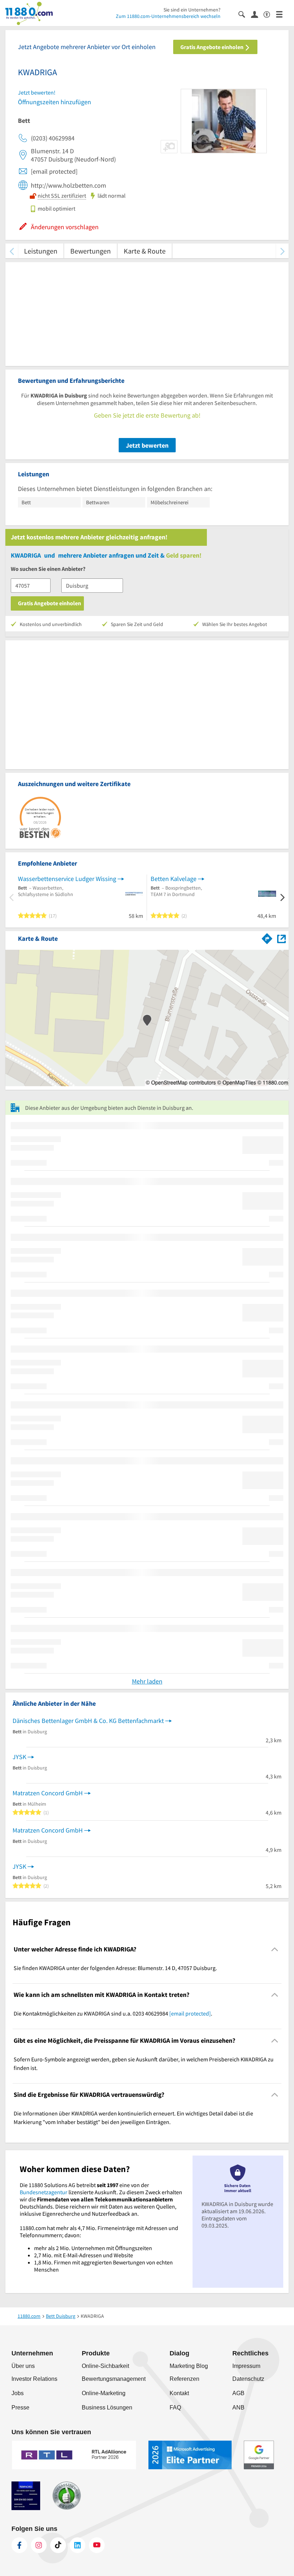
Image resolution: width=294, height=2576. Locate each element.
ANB (238, 2408)
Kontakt (179, 2393)
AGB (238, 2393)
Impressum (246, 2366)
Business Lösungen (107, 2408)
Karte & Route (145, 251)
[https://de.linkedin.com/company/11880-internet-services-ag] (77, 2545)
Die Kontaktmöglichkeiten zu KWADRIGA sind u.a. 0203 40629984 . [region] (113, 2013)
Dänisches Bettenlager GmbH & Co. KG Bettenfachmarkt (88, 1721)
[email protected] (190, 2013)
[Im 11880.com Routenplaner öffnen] (267, 937)
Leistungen (41, 251)
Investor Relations (34, 2379)
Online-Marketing (104, 2393)
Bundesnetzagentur (44, 2192)
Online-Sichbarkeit (105, 2366)
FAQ (175, 2408)
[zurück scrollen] (12, 251)
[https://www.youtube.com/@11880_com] (97, 2545)
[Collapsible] (275, 1949)
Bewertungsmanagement (114, 2379)
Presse (20, 2408)
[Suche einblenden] (245, 14)
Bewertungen (91, 251)
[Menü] (282, 14)
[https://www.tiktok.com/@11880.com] (58, 2545)
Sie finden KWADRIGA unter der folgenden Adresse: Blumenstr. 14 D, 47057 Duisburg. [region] (115, 1968)
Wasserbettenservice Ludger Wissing (67, 879)
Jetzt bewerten (147, 445)
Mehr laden (147, 1681)
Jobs (18, 2393)
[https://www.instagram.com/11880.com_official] (39, 2545)
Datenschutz (248, 2379)
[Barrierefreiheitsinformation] (270, 14)
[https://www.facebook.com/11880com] (19, 2545)
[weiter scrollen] (282, 251)
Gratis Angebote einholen (212, 47)
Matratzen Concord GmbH (48, 1793)
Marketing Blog (189, 2366)
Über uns (23, 2366)
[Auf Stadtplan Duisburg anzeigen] (281, 938)
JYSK (19, 1757)
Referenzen (184, 2379)
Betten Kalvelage (174, 879)
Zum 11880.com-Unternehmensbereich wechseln (168, 16)
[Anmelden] (257, 14)
